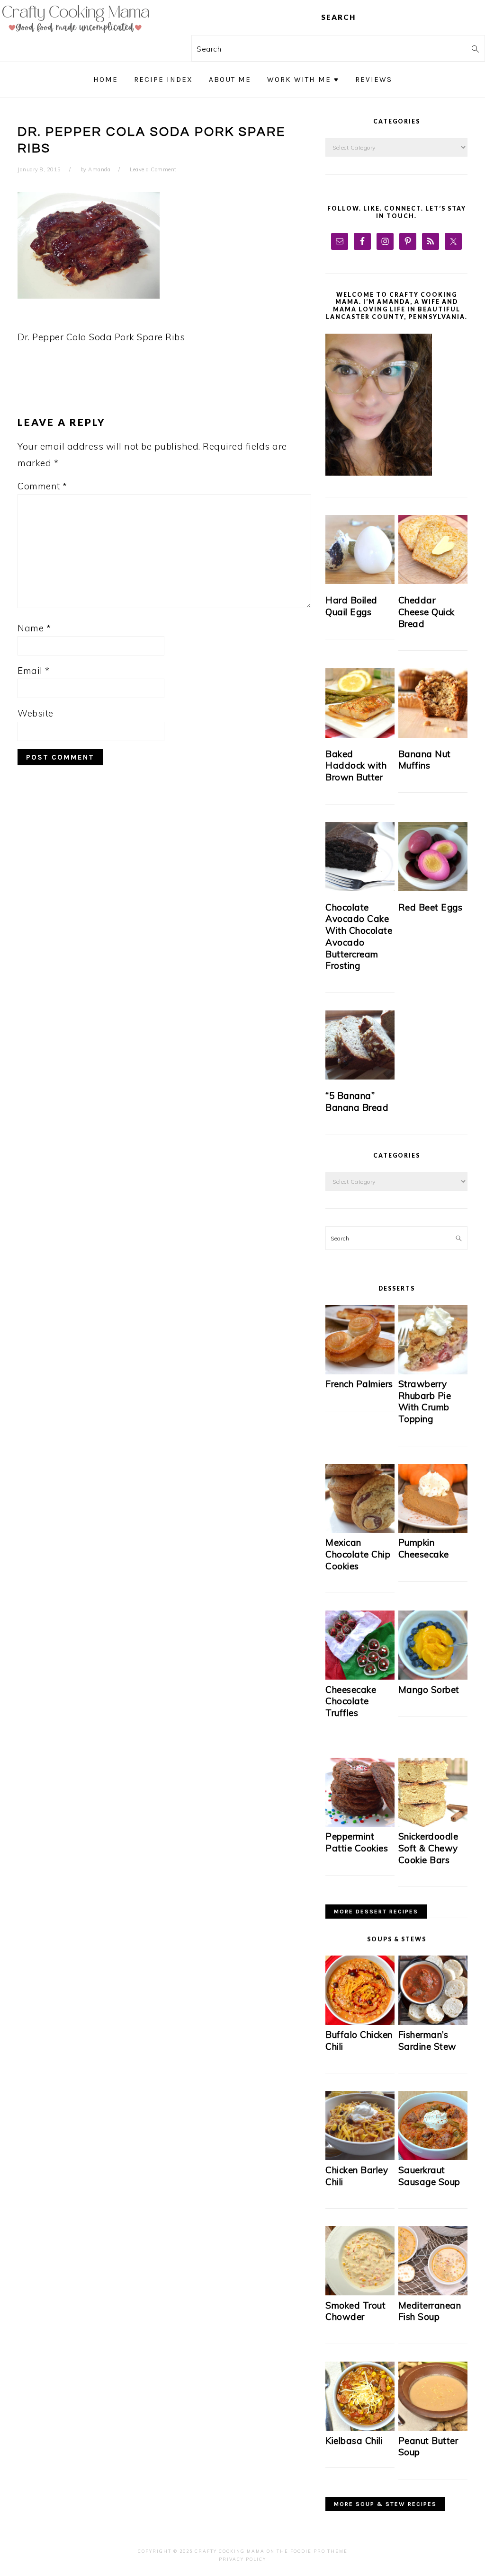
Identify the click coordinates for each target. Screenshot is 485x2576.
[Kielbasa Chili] (360, 2428)
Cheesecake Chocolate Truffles (351, 1701)
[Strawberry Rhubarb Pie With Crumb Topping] (433, 1372)
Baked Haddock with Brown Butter (356, 766)
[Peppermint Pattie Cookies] (360, 1824)
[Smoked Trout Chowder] (360, 2293)
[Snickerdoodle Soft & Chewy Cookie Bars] (433, 1824)
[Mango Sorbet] (433, 1677)
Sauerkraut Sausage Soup (429, 2176)
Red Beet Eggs (431, 907)
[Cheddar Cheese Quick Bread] (433, 549)
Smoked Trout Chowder (355, 2311)
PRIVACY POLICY (242, 2559)
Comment (42, 486)
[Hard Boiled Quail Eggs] (360, 549)
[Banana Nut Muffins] (433, 703)
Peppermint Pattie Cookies (357, 1842)
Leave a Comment (153, 169)
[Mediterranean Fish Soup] (433, 2293)
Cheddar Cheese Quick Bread (427, 612)
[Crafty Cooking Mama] (76, 35)
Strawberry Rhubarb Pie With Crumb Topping (425, 1401)
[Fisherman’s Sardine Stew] (433, 2023)
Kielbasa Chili (354, 2441)
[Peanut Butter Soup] (433, 2428)
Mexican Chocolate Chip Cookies (358, 1554)
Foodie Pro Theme (319, 2551)
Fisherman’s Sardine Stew (427, 2040)
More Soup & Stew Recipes (385, 2504)
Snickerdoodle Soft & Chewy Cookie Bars (428, 1848)
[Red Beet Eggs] (433, 857)
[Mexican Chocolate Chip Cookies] (360, 1530)
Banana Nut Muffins (425, 760)
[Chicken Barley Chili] (360, 2157)
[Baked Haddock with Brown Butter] (360, 703)
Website (36, 713)
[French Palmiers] (360, 1372)
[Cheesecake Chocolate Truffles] (360, 1677)
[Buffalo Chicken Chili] (360, 2023)
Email (34, 671)
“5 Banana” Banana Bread (357, 1102)
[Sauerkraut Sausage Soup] (433, 2157)
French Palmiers (359, 1384)
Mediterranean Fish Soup (430, 2311)
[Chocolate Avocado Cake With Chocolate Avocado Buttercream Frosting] (360, 857)
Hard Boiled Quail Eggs (351, 606)
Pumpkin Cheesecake (424, 1548)
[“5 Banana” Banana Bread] (360, 1045)
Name (34, 628)
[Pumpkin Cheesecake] (433, 1530)
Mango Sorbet (429, 1690)
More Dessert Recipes (376, 1912)
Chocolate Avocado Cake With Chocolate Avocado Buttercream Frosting (359, 936)
